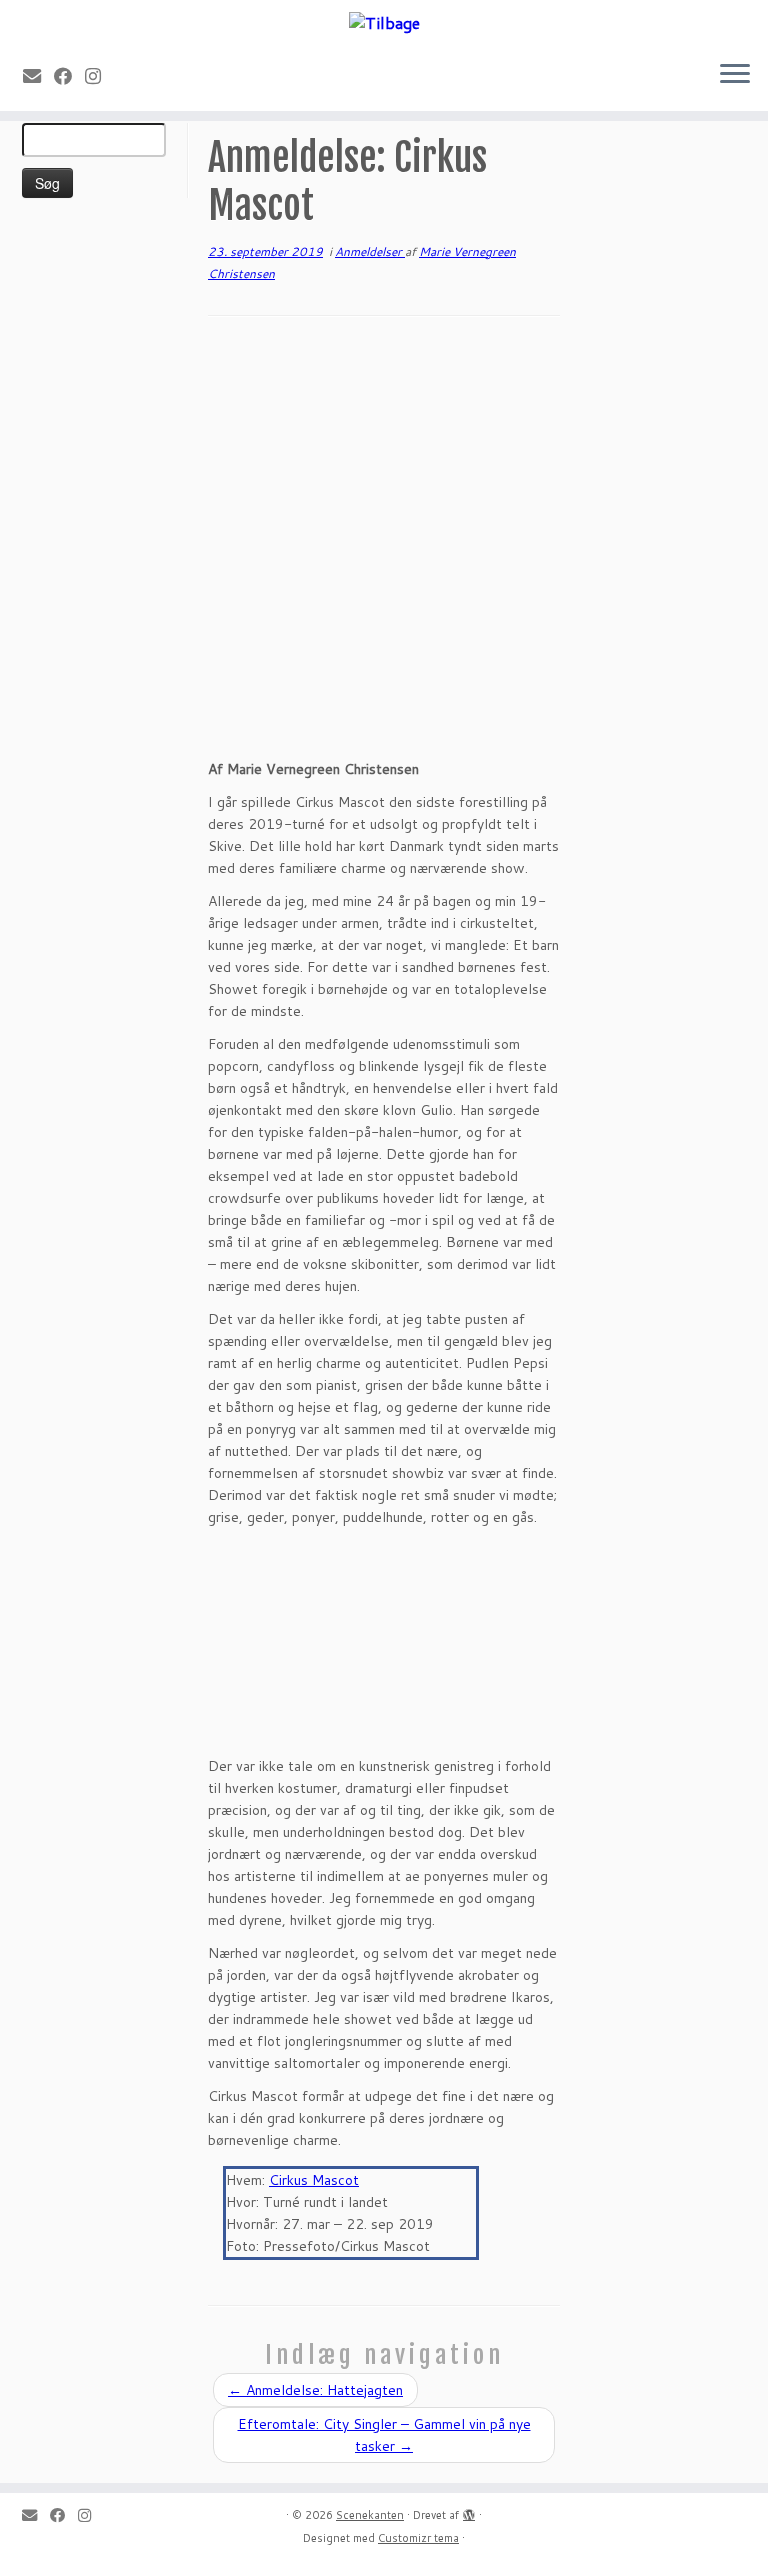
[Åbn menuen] (735, 75)
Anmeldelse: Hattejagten (315, 2390)
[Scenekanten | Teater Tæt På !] (384, 22)
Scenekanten (370, 2515)
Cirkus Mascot (314, 2180)
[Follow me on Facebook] (69, 76)
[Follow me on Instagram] (99, 76)
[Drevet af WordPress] (469, 2511)
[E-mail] (38, 76)
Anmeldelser (370, 251)
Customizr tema (418, 2538)
